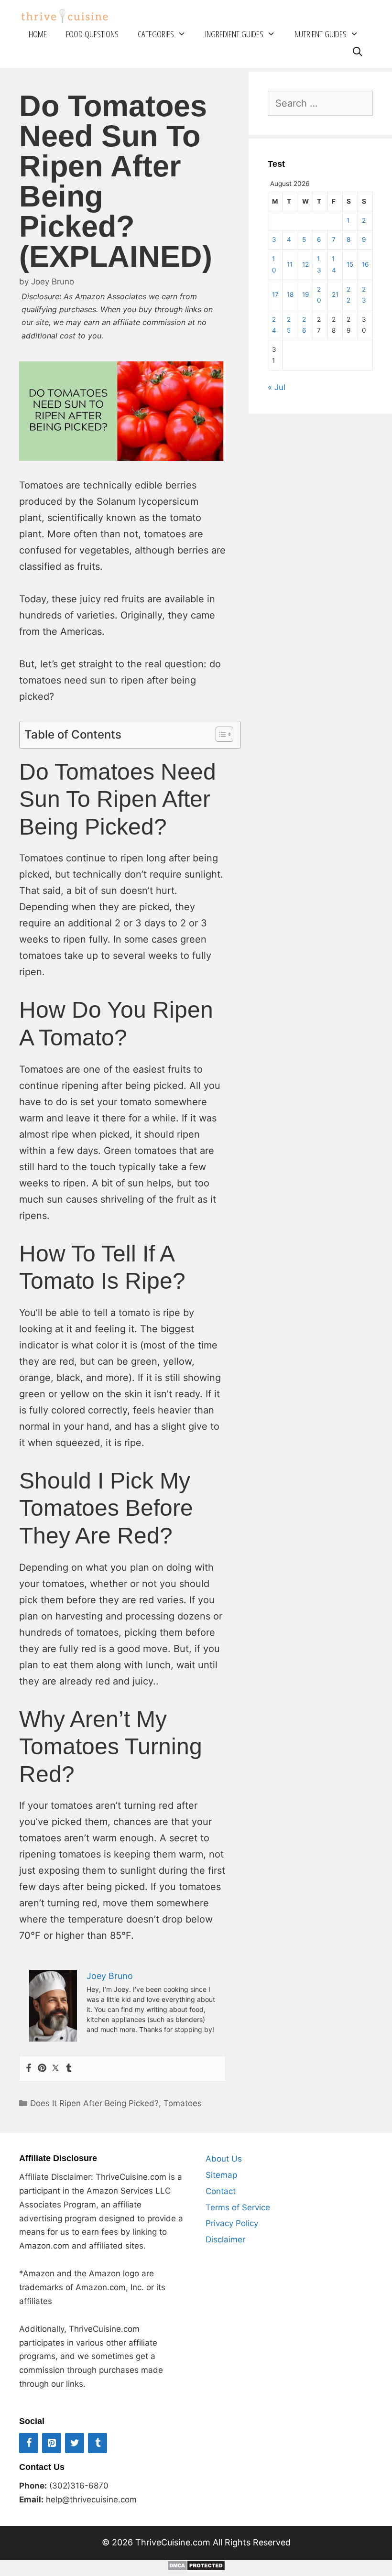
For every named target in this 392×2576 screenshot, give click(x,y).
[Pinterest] (42, 2069)
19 (305, 294)
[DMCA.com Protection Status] (196, 2568)
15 (350, 264)
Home (38, 34)
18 (290, 294)
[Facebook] (29, 2069)
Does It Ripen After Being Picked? (94, 2103)
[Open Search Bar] (358, 52)
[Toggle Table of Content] (220, 734)
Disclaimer (225, 2239)
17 (275, 294)
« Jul (277, 387)
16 (365, 264)
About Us (224, 2159)
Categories (156, 34)
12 (305, 264)
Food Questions (92, 34)
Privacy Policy (232, 2223)
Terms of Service (238, 2207)
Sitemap (221, 2175)
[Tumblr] (69, 2069)
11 (290, 264)
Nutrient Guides (321, 34)
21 (335, 294)
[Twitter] (55, 2069)
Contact (221, 2191)
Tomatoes (183, 2103)
